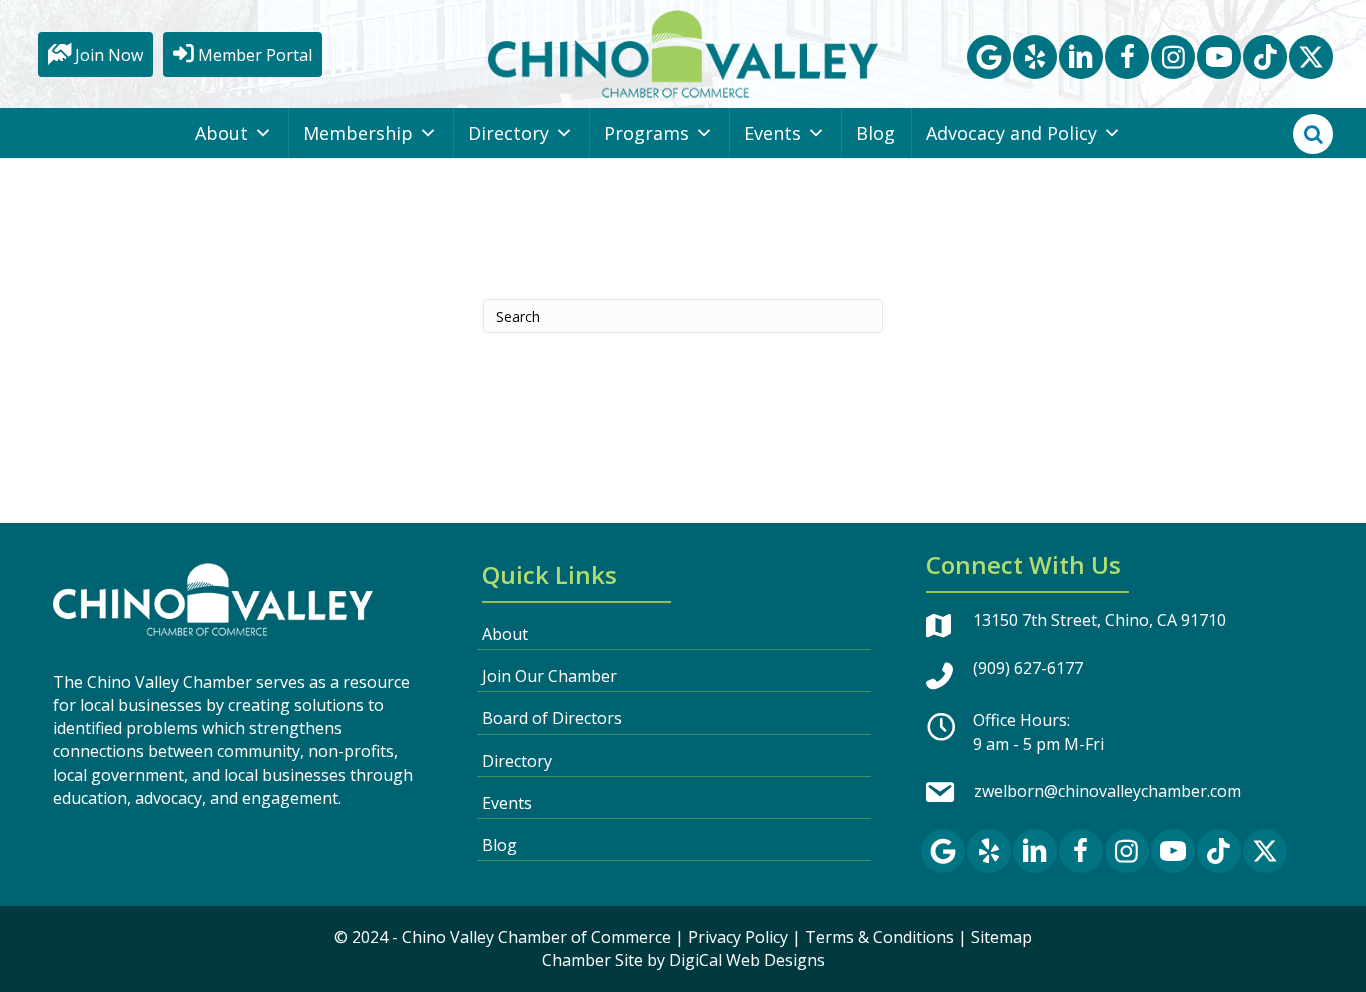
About (221, 133)
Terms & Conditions (879, 937)
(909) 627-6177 (1028, 668)
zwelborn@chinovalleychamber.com (1107, 791)
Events (772, 133)
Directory (508, 133)
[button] (989, 57)
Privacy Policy (738, 937)
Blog (875, 133)
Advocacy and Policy (1011, 133)
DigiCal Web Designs (747, 960)
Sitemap (1001, 937)
